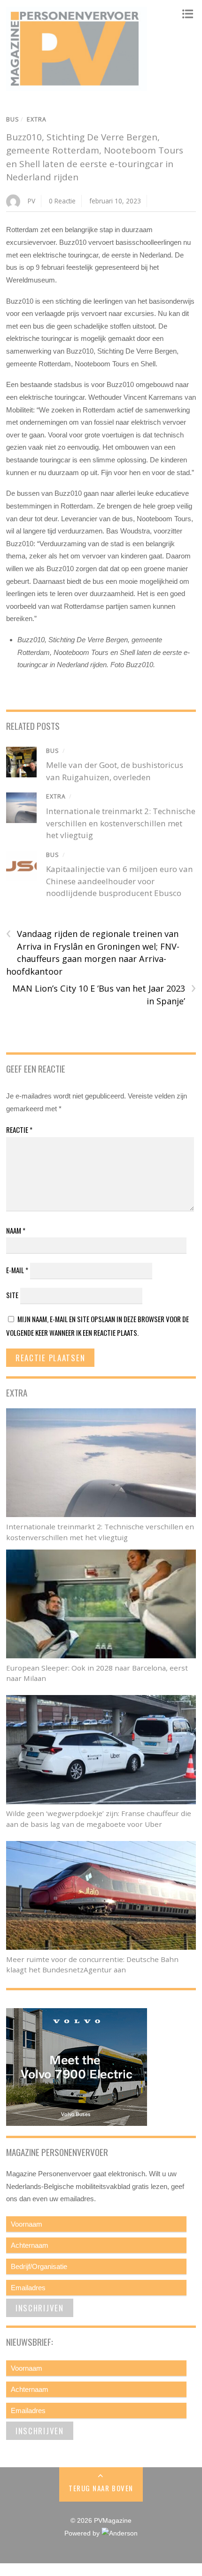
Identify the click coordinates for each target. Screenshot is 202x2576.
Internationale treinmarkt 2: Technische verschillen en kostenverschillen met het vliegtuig (121, 823)
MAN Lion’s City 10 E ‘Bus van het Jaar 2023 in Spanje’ (104, 994)
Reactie (19, 1130)
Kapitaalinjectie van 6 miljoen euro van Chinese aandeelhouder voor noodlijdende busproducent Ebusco (120, 881)
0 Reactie (62, 201)
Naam (16, 1230)
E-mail (17, 1270)
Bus (13, 119)
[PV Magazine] (77, 86)
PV (31, 201)
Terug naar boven (101, 2488)
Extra (37, 119)
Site (12, 1295)
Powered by (83, 2533)
